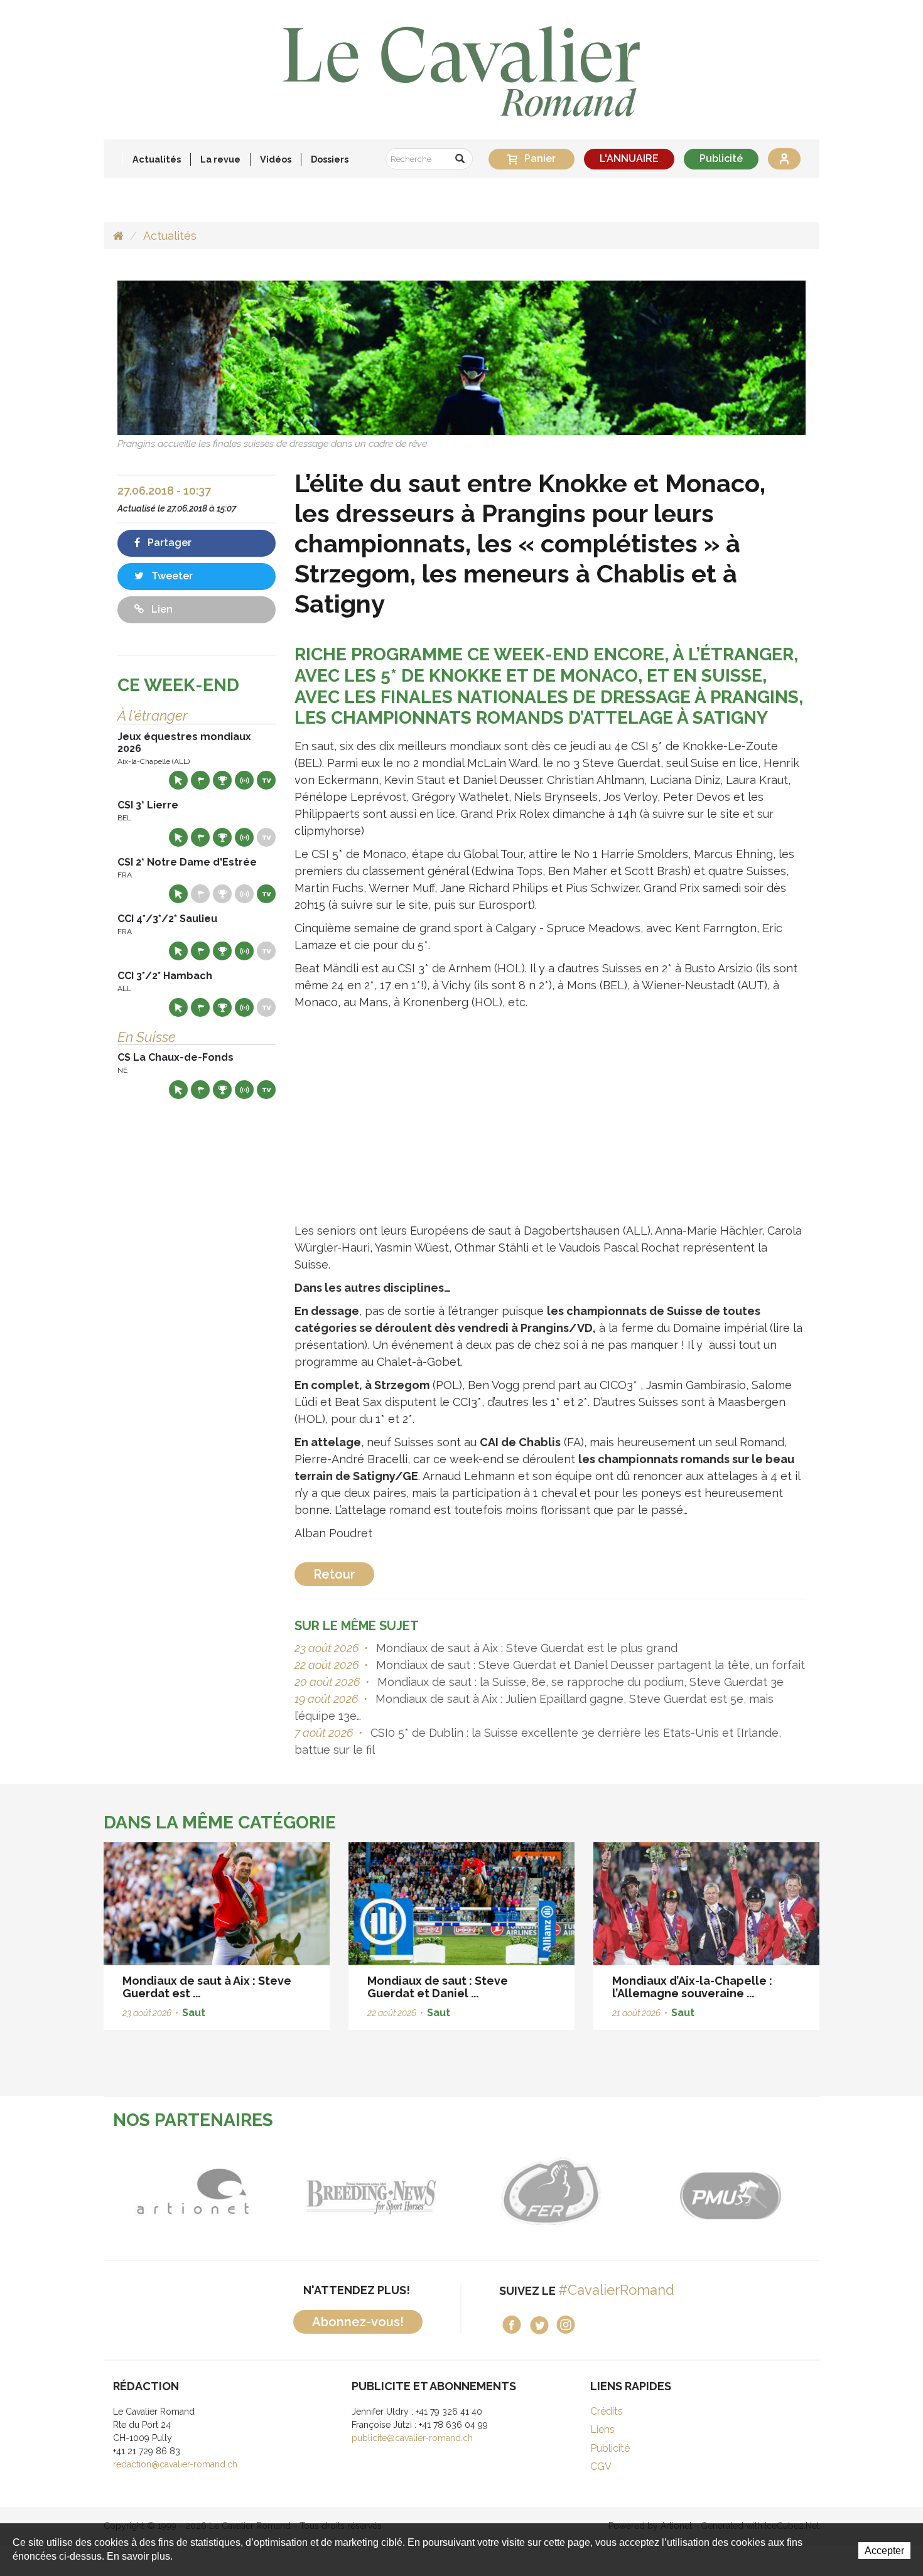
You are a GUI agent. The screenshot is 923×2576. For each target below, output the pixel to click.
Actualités (157, 159)
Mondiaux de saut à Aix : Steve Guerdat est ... (207, 1987)
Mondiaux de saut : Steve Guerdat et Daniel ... (438, 1987)
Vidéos (276, 159)
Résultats (222, 780)
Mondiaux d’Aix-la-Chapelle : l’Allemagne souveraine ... (692, 1987)
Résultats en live (244, 780)
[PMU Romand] (730, 2192)
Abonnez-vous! (358, 2322)
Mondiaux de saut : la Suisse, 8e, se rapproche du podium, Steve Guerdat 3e (579, 1682)
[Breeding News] (372, 2192)
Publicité (721, 158)
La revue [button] (220, 159)
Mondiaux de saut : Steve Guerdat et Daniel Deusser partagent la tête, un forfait (589, 1665)
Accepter (884, 2551)
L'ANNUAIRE (629, 158)
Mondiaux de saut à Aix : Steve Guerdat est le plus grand (525, 1648)
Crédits (607, 2411)
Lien (161, 609)
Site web (178, 780)
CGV (601, 2466)
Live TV (266, 780)
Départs (200, 780)
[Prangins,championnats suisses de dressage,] (462, 357)
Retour (334, 1574)
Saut (194, 2013)
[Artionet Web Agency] (193, 2192)
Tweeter (171, 576)
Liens (602, 2429)
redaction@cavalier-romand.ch (175, 2464)
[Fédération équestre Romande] (551, 2192)
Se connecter (784, 159)
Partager (168, 543)
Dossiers (330, 159)
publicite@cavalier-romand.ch (412, 2438)
